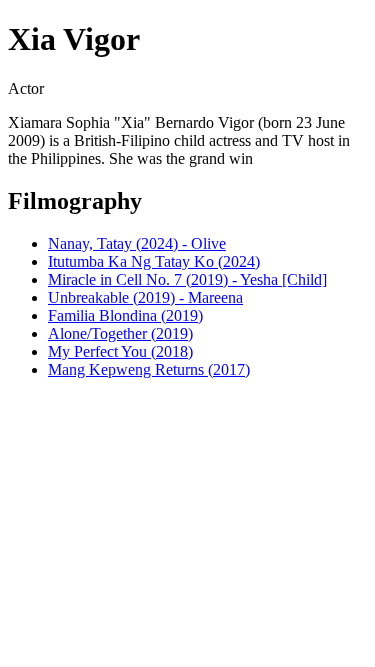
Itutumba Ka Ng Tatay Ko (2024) (154, 261)
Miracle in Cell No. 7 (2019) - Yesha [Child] (187, 279)
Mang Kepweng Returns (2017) (149, 369)
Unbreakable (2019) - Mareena (145, 297)
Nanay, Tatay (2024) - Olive (137, 243)
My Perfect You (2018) (120, 351)
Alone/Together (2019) (120, 333)
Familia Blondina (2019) (125, 315)
